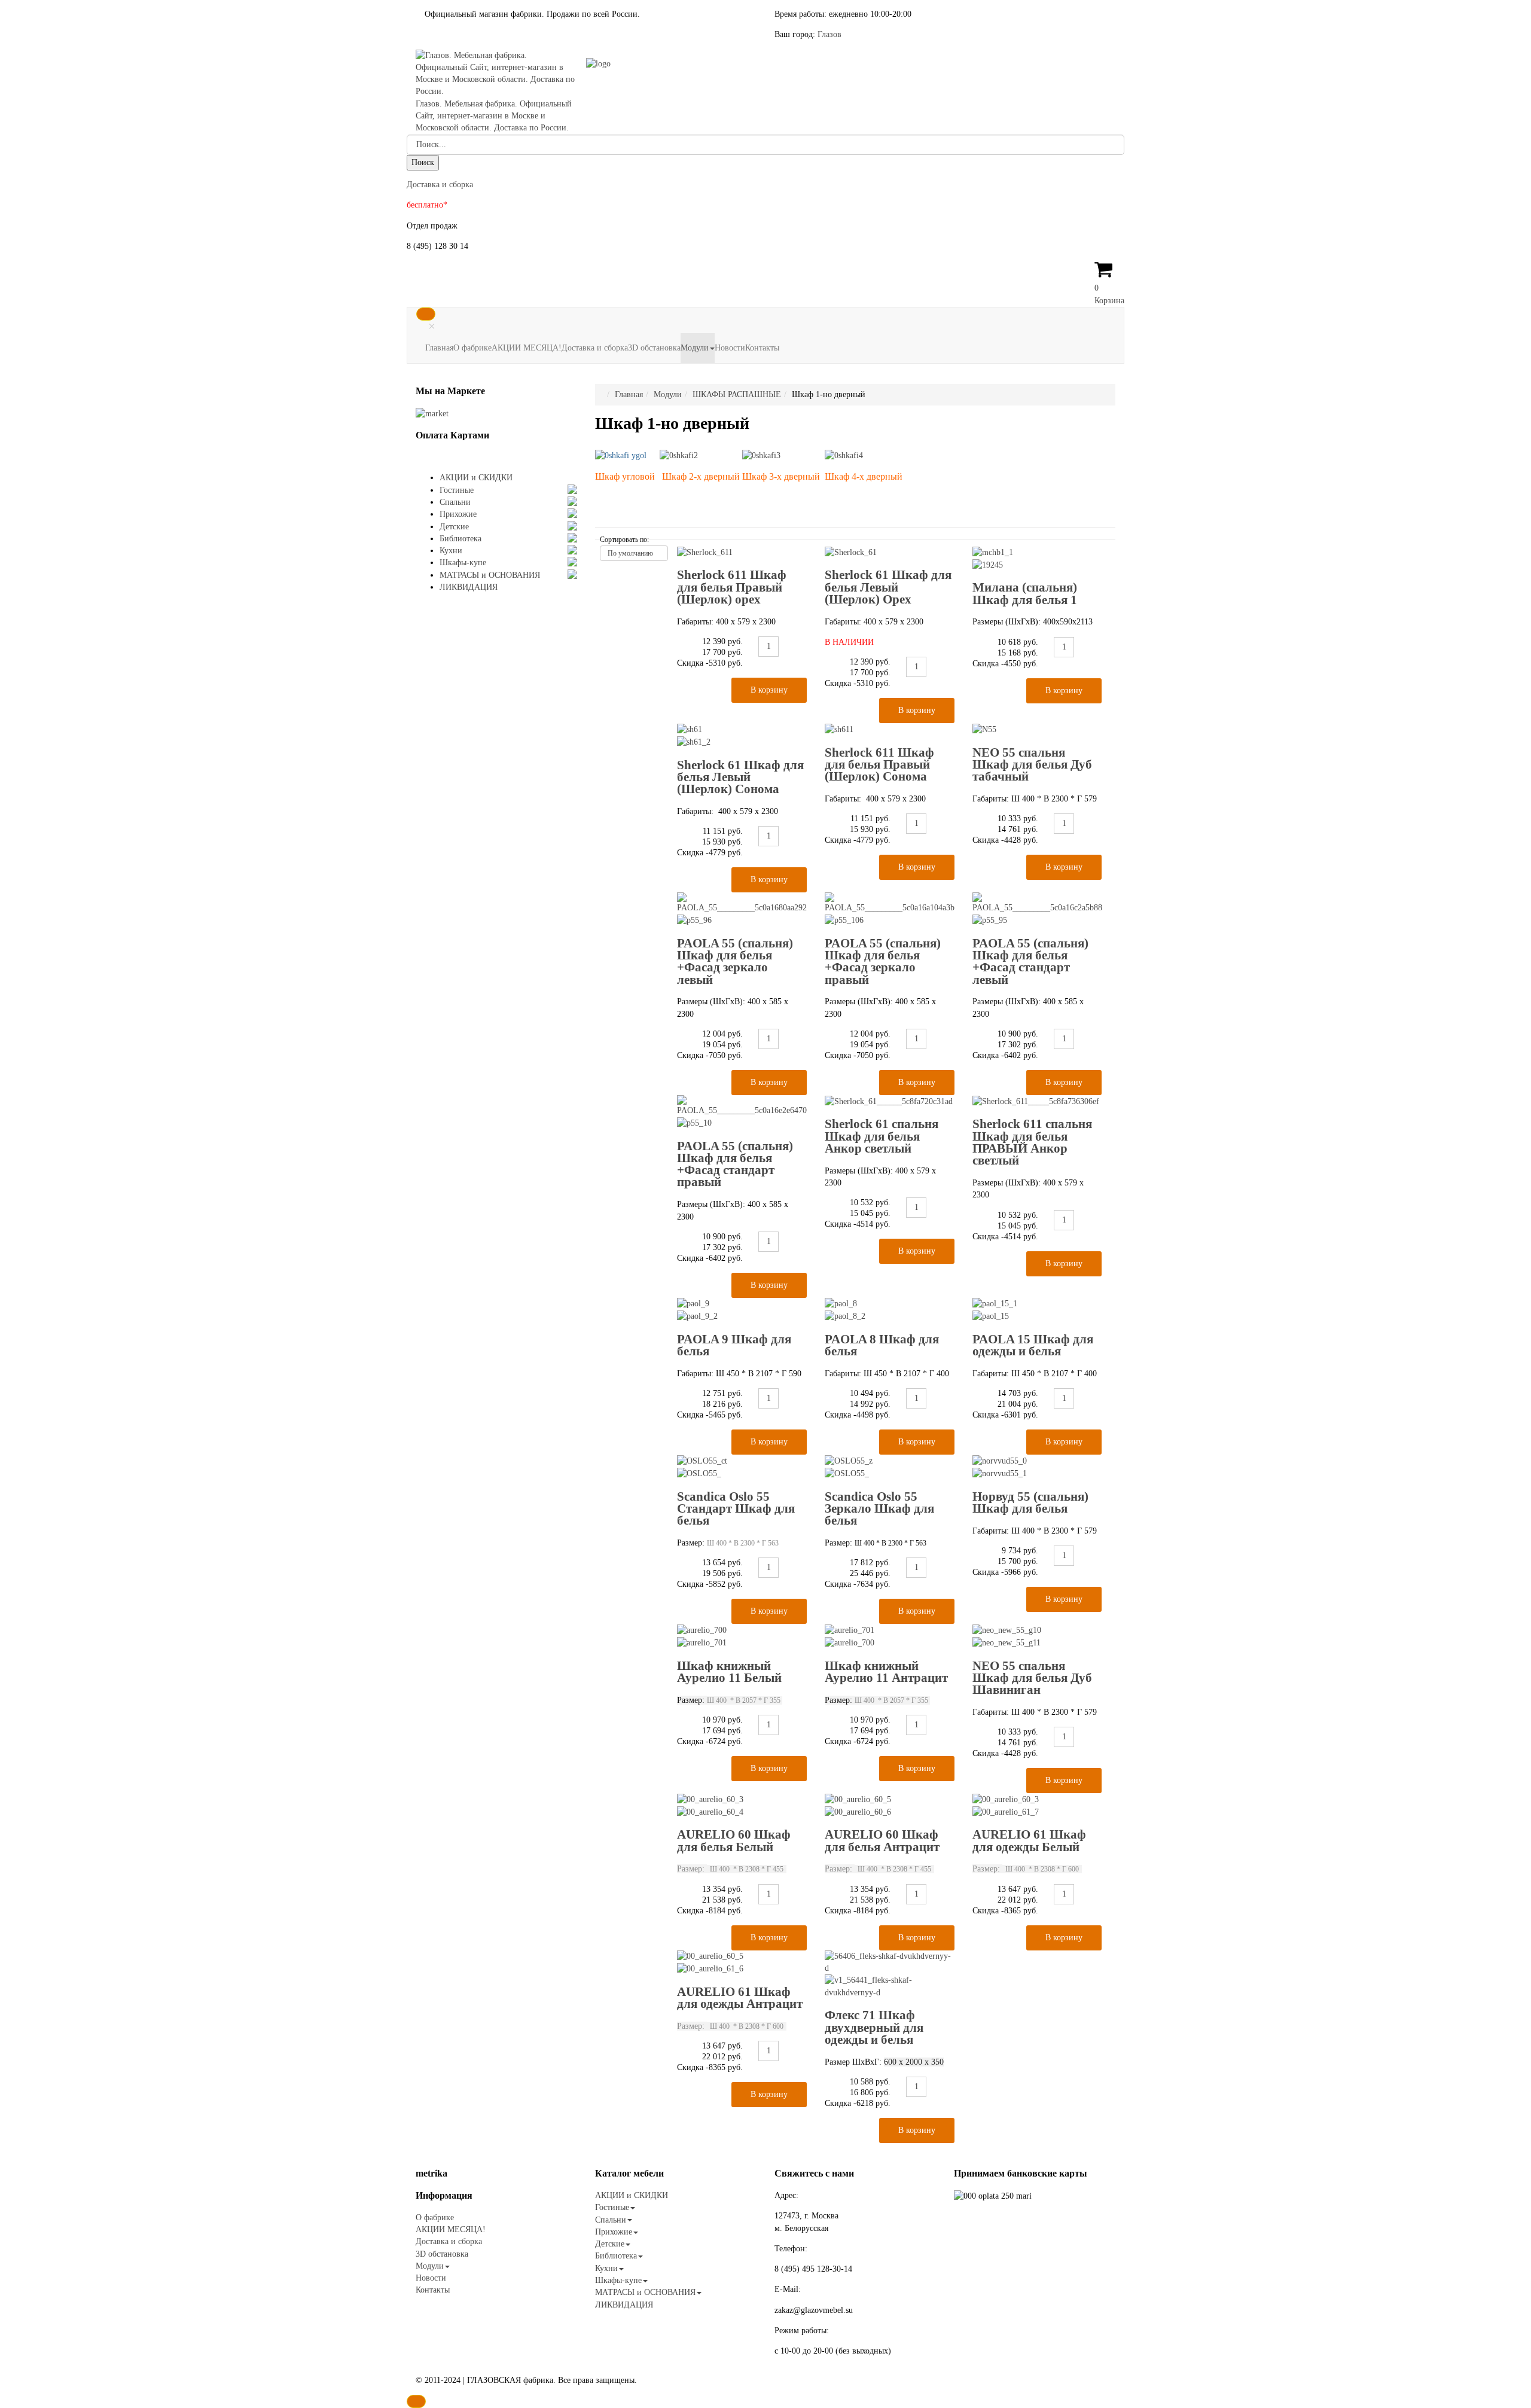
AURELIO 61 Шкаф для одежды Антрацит (740, 1998)
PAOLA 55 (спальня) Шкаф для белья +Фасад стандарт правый (735, 1164)
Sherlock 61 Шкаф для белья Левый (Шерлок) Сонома (740, 777)
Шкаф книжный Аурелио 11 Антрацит (886, 1672)
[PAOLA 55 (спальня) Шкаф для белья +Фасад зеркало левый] (742, 909)
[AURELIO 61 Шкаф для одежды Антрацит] (742, 1963)
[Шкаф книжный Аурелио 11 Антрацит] (890, 1636)
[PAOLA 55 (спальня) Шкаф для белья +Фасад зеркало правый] (890, 909)
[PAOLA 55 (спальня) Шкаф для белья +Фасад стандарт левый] (1037, 909)
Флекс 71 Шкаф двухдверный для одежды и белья (874, 2027)
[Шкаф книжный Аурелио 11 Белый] (742, 1636)
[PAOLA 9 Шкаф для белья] (742, 1310)
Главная (439, 348)
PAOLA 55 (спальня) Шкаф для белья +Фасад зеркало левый (735, 961)
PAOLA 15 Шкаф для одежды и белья (1033, 1345)
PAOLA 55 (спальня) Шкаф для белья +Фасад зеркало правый (883, 961)
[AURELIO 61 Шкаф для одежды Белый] (1037, 1806)
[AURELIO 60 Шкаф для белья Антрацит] (890, 1806)
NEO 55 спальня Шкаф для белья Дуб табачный (1032, 765)
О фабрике (472, 348)
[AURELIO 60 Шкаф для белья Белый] (742, 1806)
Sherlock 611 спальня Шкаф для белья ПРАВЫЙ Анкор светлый (1032, 1142)
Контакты (762, 348)
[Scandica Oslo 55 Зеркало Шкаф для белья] (890, 1467)
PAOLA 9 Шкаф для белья (734, 1345)
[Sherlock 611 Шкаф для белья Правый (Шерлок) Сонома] (839, 729)
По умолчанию (630, 553)
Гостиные (457, 490)
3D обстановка (654, 348)
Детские (454, 527)
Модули (695, 348)
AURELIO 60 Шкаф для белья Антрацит (882, 1840)
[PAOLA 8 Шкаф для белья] (890, 1310)
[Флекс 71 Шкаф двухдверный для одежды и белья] (890, 1975)
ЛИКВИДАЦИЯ (469, 587)
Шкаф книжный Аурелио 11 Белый (729, 1672)
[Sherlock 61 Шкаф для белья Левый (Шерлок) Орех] (851, 552)
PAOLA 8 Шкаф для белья (882, 1345)
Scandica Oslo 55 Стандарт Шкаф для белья (736, 1509)
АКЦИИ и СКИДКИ (476, 478)
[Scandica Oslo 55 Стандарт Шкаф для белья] (742, 1467)
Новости (730, 348)
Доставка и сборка (440, 185)
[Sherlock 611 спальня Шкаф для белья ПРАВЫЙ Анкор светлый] (1036, 1101)
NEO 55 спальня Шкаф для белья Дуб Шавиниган (1032, 1678)
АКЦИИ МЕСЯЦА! (527, 348)
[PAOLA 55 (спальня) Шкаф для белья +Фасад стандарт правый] (742, 1112)
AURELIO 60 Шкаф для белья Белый (734, 1840)
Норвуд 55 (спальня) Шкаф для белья (1030, 1502)
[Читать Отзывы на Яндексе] (432, 413)
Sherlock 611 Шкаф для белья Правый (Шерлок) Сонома (879, 765)
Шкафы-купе (463, 563)
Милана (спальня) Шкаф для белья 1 (1025, 593)
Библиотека (460, 539)
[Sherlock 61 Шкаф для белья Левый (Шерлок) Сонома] (742, 736)
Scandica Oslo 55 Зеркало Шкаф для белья (879, 1509)
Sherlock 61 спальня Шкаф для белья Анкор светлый (882, 1136)
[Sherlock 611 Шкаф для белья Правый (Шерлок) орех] (705, 552)
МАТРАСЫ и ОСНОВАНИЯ (490, 575)
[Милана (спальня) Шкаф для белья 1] (1037, 559)
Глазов (829, 34)
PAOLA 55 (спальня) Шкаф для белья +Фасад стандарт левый (1030, 961)
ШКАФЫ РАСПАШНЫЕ (737, 394)
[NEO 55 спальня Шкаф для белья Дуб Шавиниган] (1037, 1636)
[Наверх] (416, 2401)
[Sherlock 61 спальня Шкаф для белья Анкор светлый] (889, 1101)
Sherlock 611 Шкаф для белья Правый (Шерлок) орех (732, 587)
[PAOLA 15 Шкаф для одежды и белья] (1037, 1310)
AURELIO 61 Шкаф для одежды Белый (1029, 1840)
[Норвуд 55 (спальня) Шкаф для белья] (1037, 1467)
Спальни (455, 502)
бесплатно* (427, 205)
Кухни (451, 551)
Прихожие (458, 514)
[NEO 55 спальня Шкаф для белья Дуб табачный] (984, 729)
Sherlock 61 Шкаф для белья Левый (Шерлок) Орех (888, 587)
